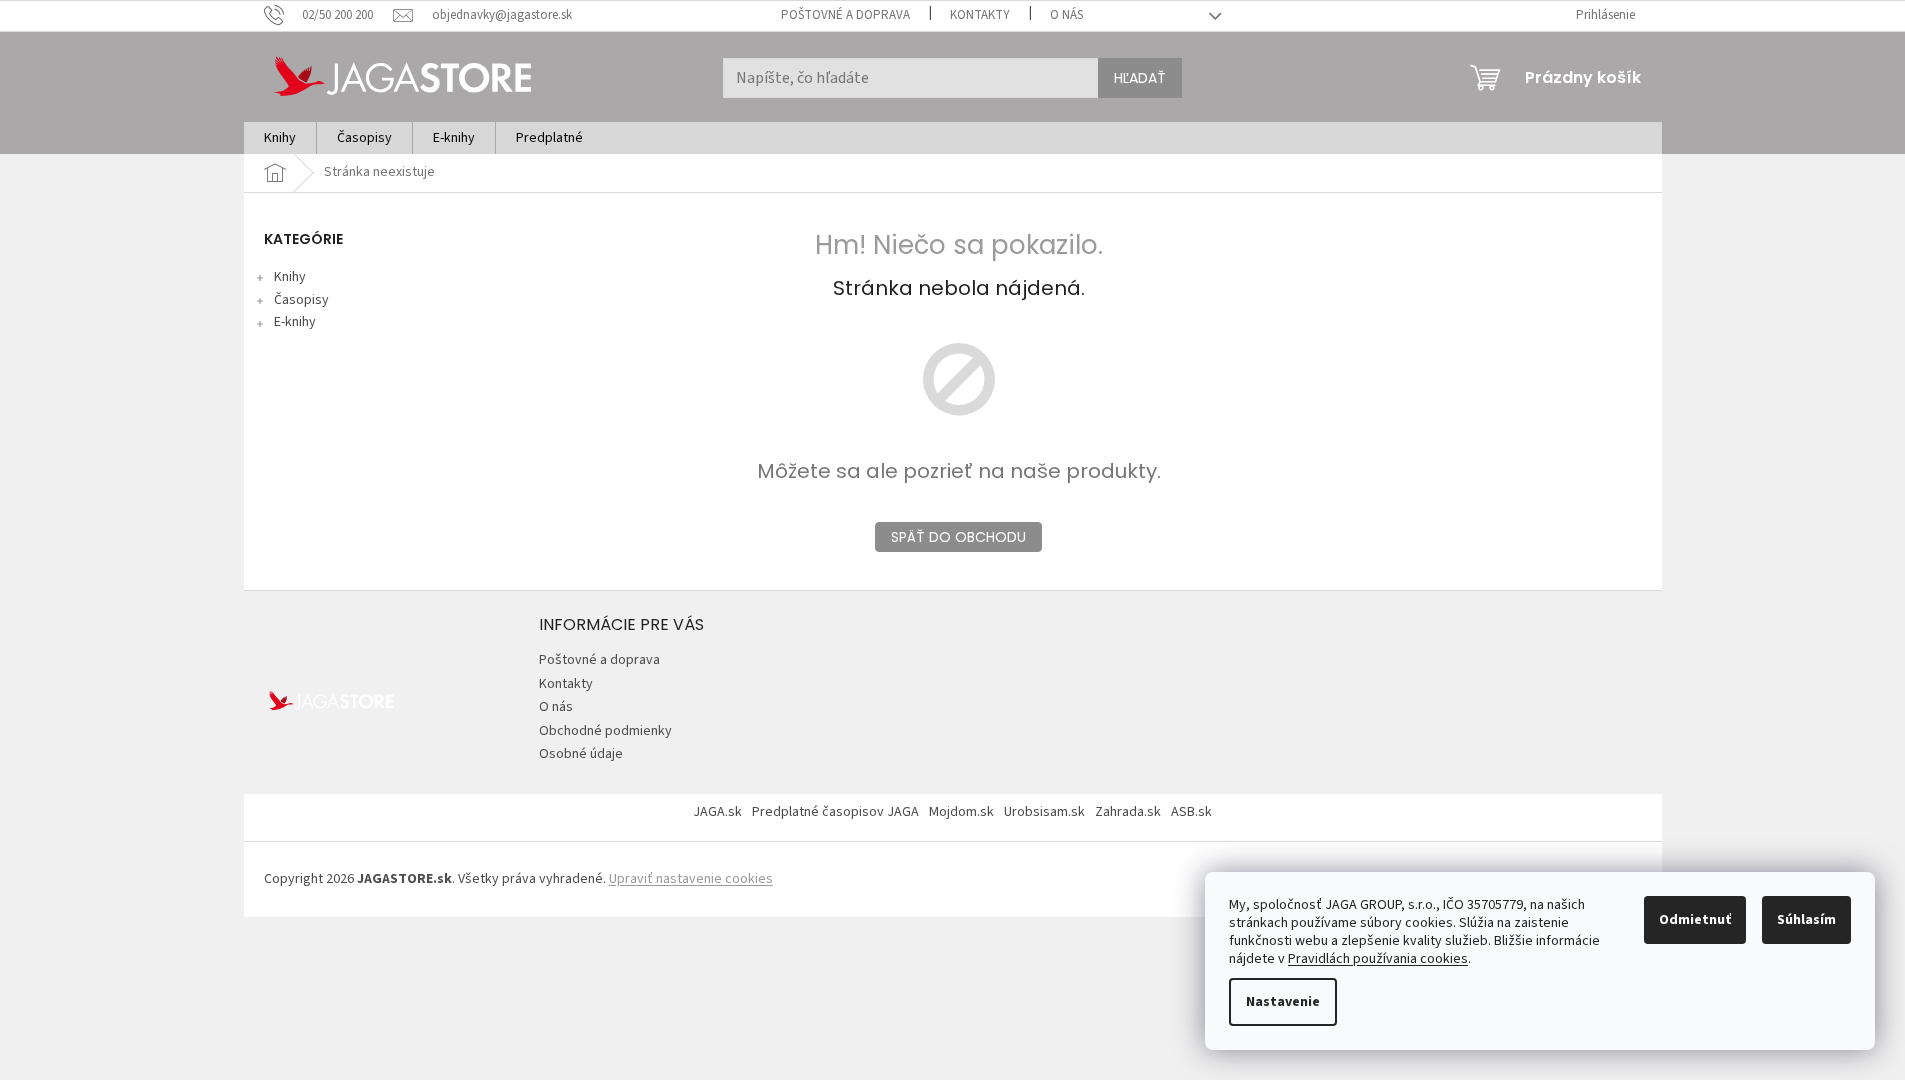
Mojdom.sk (961, 812)
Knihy (290, 277)
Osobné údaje (581, 754)
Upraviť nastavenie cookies (691, 879)
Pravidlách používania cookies (1378, 959)
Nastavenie (1283, 1002)
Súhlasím (1806, 920)
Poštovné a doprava (845, 15)
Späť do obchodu (958, 537)
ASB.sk (1191, 812)
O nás (1066, 15)
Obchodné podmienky (605, 731)
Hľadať (1140, 78)
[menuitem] (280, 138)
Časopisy (301, 300)
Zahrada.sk (1128, 812)
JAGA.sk (717, 812)
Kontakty (980, 15)
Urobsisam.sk (1044, 812)
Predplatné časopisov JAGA (835, 812)
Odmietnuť (1695, 920)
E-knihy (295, 322)
